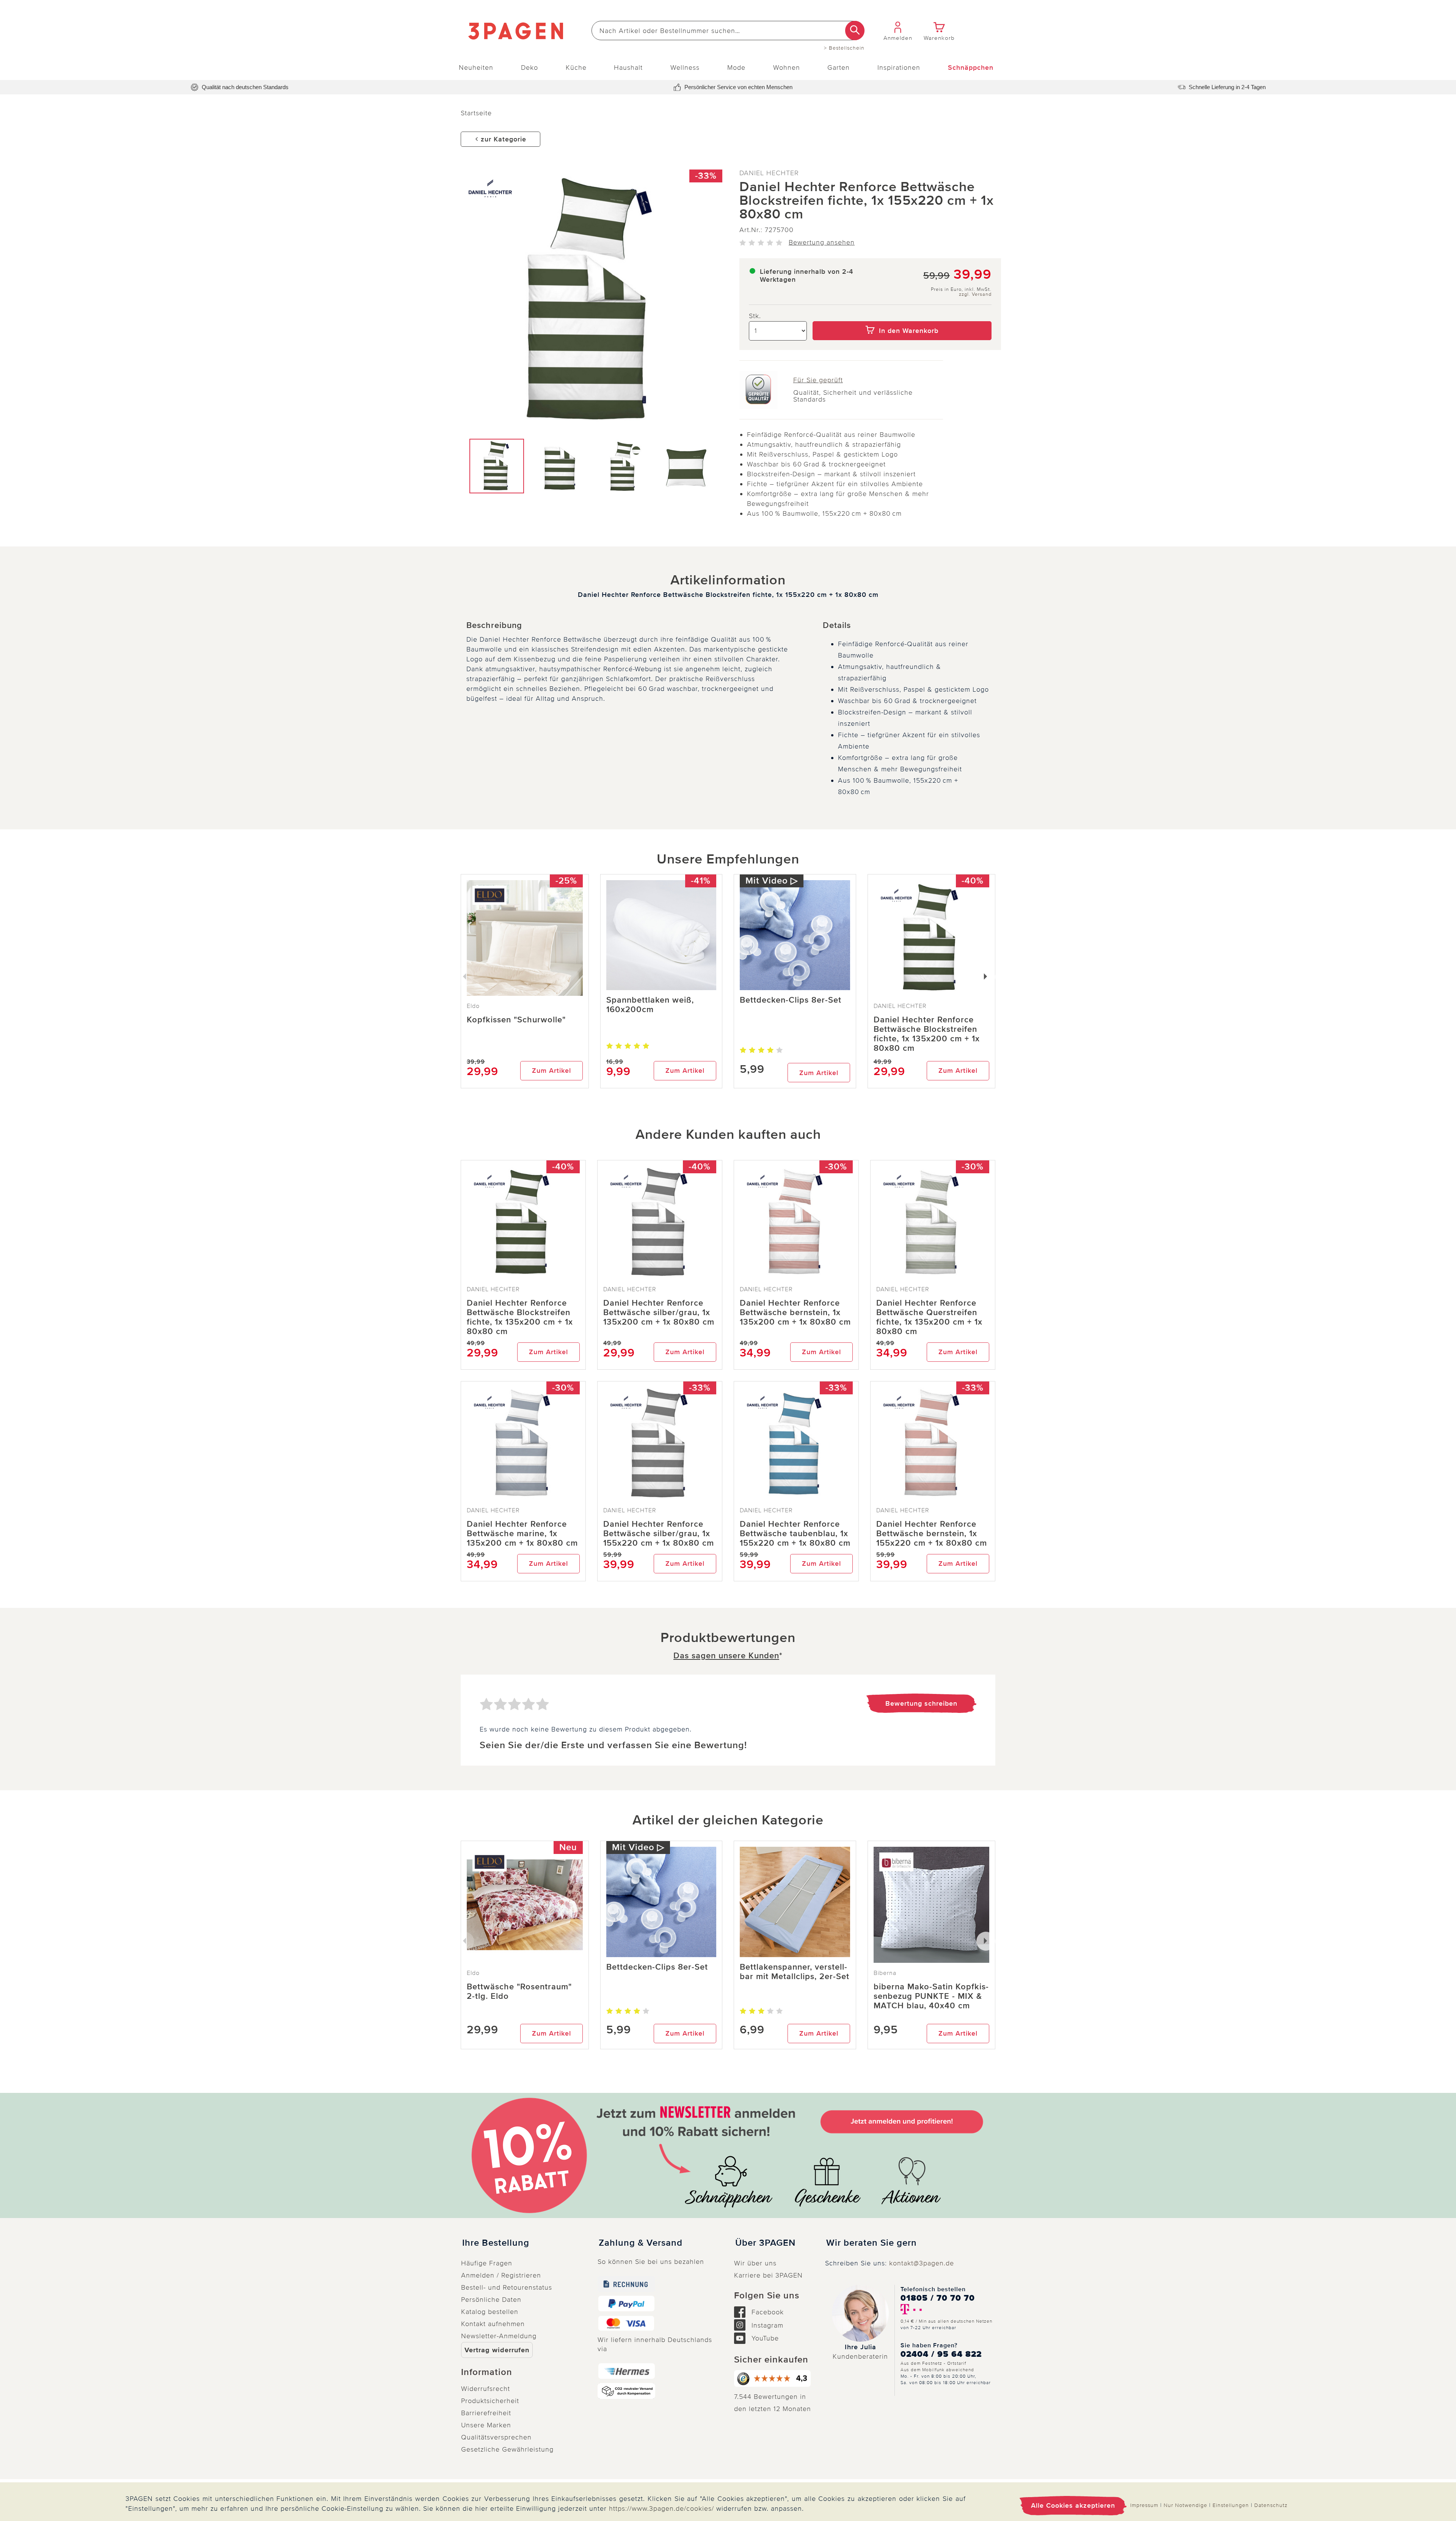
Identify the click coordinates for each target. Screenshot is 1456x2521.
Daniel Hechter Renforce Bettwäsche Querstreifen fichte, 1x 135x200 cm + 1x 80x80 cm (929, 1317)
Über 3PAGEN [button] (765, 2243)
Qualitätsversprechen (496, 2437)
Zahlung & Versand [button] (641, 2243)
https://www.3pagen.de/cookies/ (661, 2508)
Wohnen (787, 67)
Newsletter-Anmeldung (499, 2336)
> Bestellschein (844, 48)
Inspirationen (899, 67)
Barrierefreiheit (486, 2413)
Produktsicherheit (490, 2401)
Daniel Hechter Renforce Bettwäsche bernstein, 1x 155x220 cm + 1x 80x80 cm (932, 1534)
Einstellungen (1231, 2505)
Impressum (1144, 2505)
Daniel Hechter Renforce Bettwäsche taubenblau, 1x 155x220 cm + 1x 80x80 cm (795, 1534)
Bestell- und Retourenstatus (507, 2287)
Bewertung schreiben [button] (921, 1703)
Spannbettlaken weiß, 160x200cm (650, 1005)
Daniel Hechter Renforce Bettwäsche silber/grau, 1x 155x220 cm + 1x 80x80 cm (659, 1534)
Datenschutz (1271, 2505)
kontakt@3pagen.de (922, 2263)
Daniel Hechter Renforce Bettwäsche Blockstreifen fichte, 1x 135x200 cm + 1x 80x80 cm (927, 1034)
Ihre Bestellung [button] (496, 2243)
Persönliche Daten (491, 2300)
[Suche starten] (855, 31)
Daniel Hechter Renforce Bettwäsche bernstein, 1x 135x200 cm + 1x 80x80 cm (795, 1313)
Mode (736, 67)
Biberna (885, 1973)
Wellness (685, 67)
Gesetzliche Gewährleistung (507, 2449)
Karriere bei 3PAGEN (768, 2275)
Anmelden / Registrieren (501, 2275)
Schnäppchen (971, 67)
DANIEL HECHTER (769, 173)
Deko (530, 67)
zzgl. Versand (975, 294)
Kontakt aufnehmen (493, 2324)
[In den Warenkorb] (902, 316)
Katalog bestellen (490, 2312)
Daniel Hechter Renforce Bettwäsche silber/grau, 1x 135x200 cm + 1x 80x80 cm (659, 1313)
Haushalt (628, 67)
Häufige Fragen (487, 2263)
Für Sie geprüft (818, 380)
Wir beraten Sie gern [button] (872, 2243)
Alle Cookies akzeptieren (1073, 2505)
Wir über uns (755, 2263)
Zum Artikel (551, 1071)
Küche (576, 67)
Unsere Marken (486, 2425)
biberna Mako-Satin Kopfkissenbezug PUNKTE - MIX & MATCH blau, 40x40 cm (931, 1996)
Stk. (755, 316)
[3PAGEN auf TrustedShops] (773, 2378)
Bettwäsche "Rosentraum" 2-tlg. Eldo (519, 1992)
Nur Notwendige (1185, 2505)
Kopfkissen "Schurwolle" (516, 1020)
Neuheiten (476, 67)
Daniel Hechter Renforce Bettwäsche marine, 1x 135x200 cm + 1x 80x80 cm (522, 1534)
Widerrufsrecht (486, 2389)
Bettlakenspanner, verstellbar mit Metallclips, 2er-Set (795, 1972)
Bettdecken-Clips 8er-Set (791, 1000)
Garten (839, 67)
